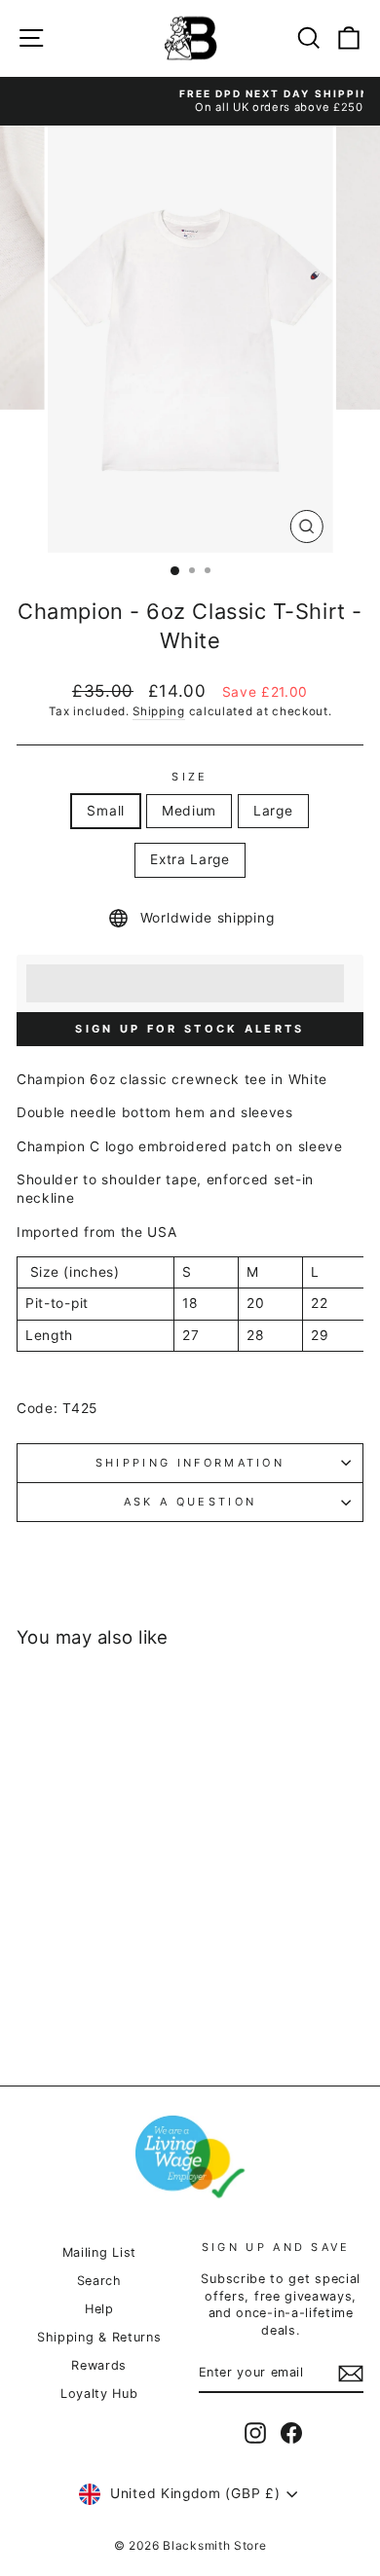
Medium (189, 811)
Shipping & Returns (99, 2337)
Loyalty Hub (99, 2394)
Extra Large (190, 859)
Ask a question (190, 1502)
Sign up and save (276, 2247)
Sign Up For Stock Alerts (190, 1029)
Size (190, 777)
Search (99, 2281)
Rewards (99, 2365)
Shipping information (190, 1463)
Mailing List (99, 2252)
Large (273, 811)
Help (99, 2309)
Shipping (159, 711)
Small (105, 811)
